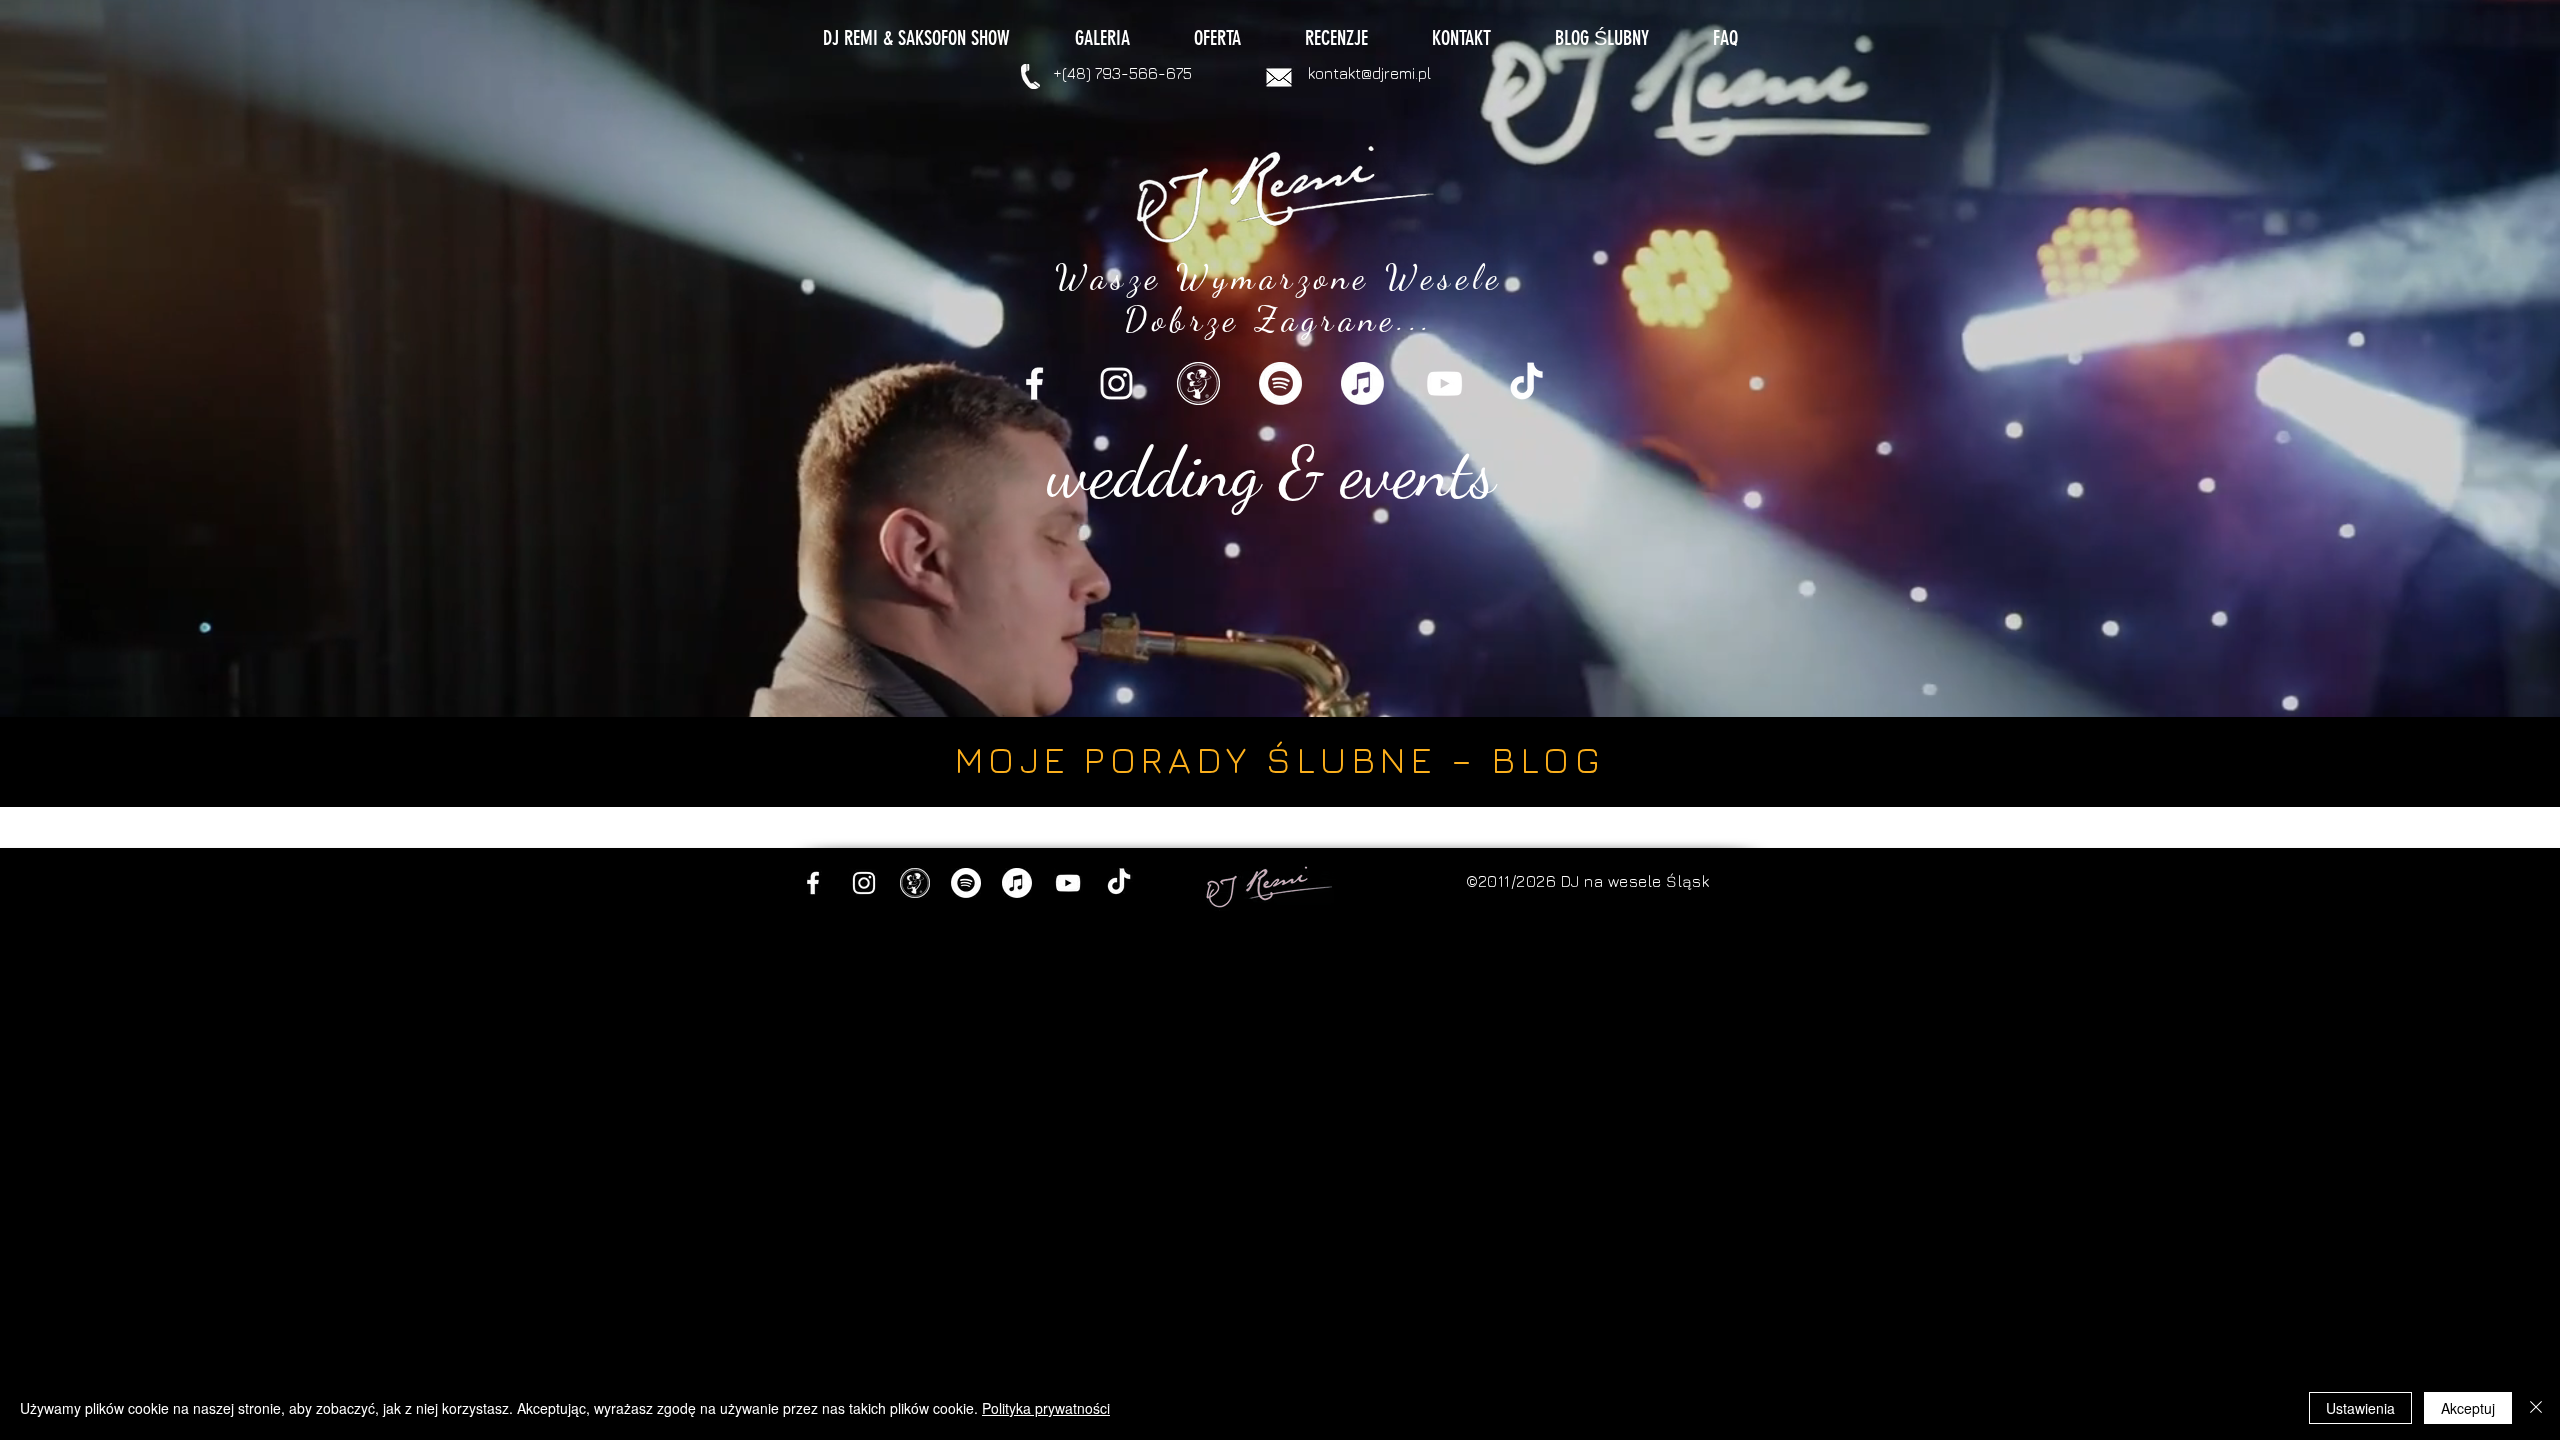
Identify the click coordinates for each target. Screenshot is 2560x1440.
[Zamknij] (2536, 1408)
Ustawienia (2360, 1408)
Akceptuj (2468, 1408)
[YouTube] (1444, 383)
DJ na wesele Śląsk (1635, 881)
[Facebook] (1034, 383)
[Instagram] (1116, 383)
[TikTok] (1526, 383)
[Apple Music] (1362, 383)
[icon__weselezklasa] (1198, 383)
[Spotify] (1280, 383)
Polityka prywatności (1046, 1408)
